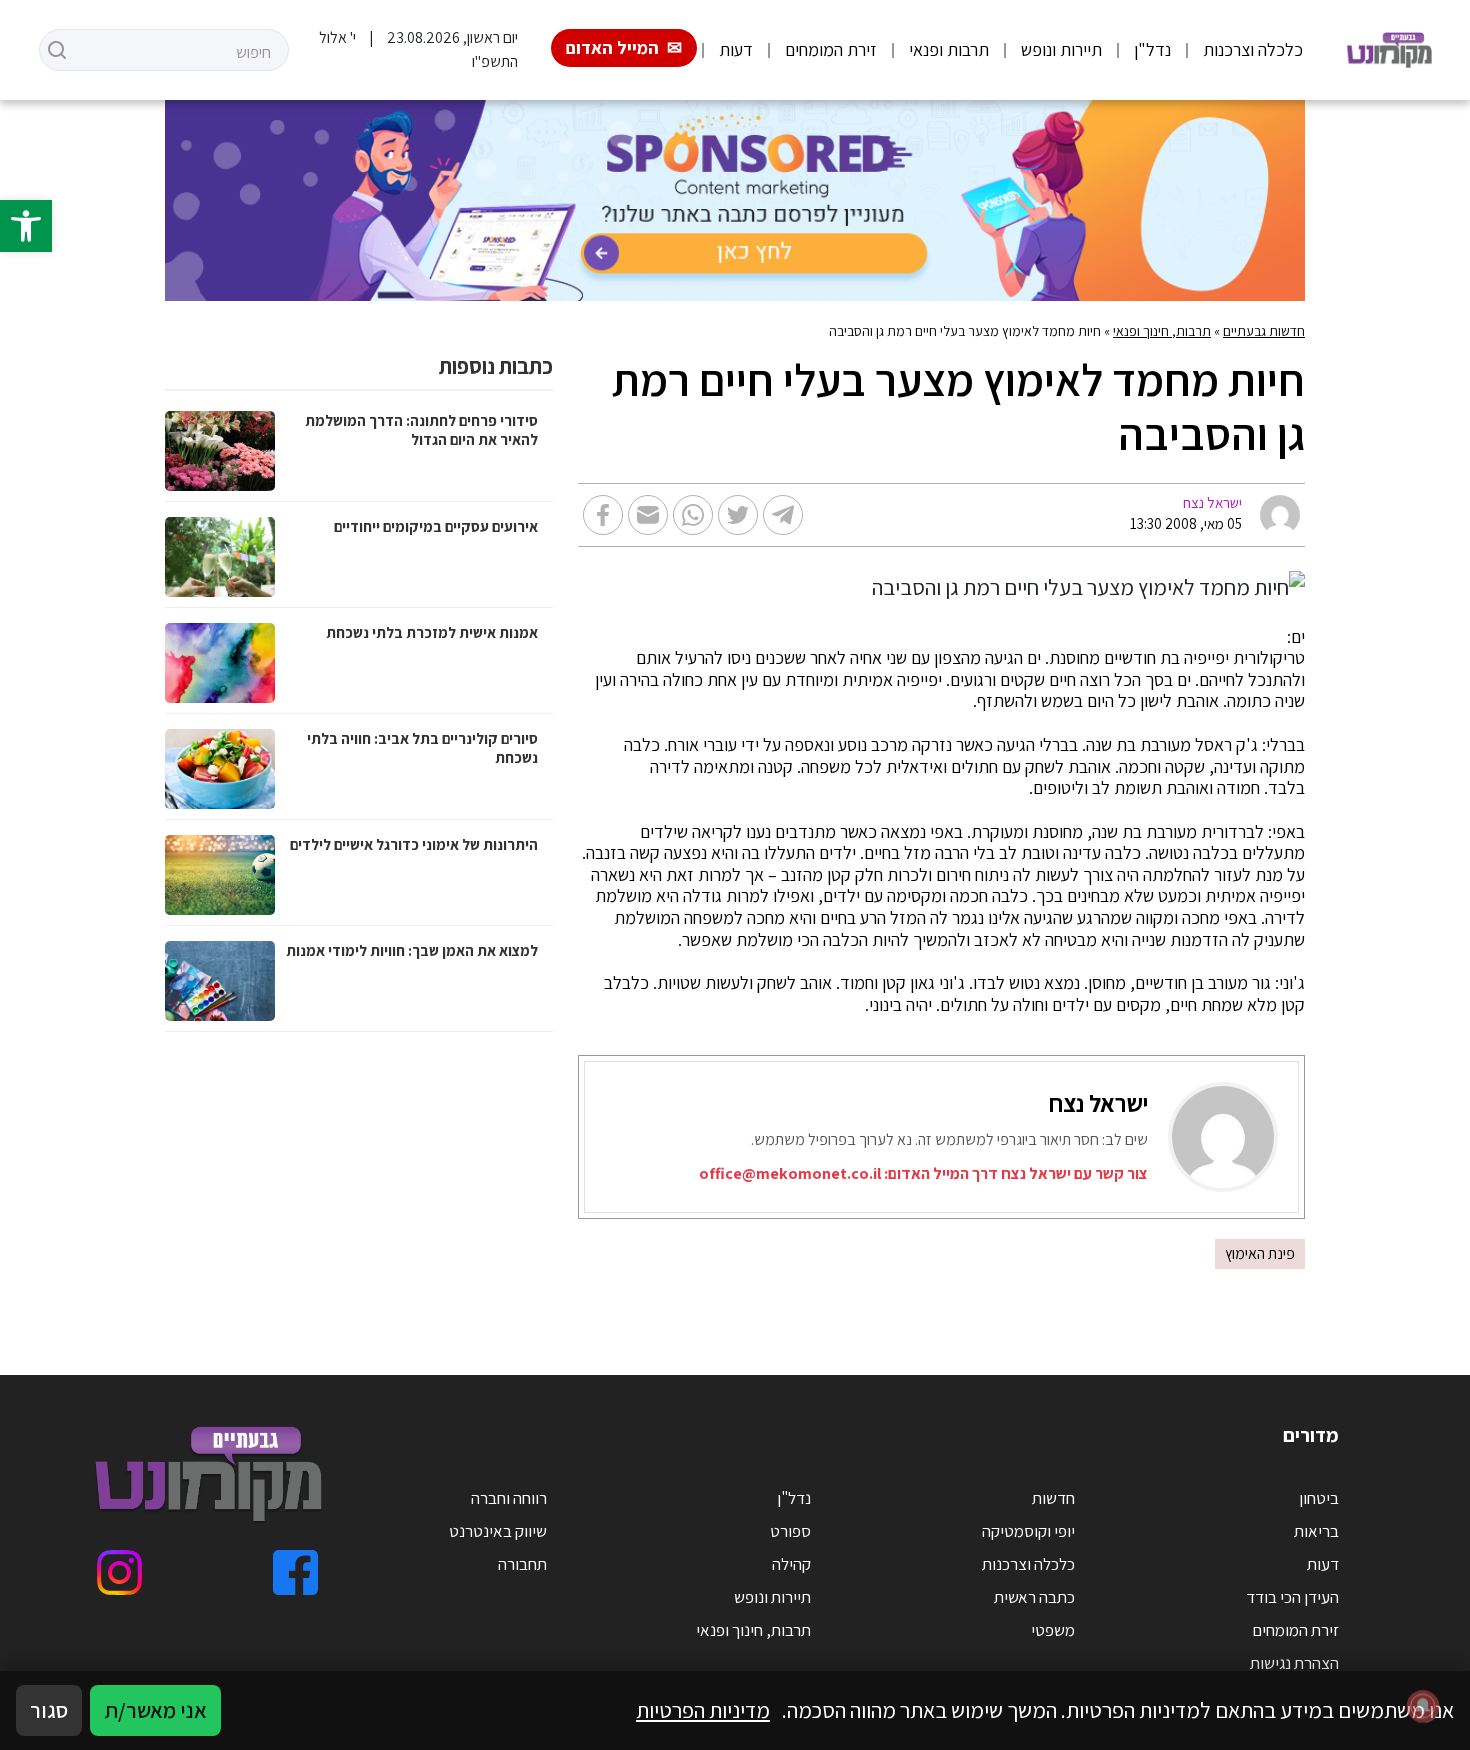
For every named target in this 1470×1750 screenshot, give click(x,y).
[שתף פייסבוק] (603, 515)
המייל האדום (612, 47)
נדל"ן (1152, 49)
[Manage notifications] (1423, 1706)
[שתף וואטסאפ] (693, 515)
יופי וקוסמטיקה (1028, 1531)
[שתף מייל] (648, 515)
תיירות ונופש (1061, 49)
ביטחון (1319, 1498)
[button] (26, 226)
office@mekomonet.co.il (790, 1173)
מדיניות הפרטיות (703, 1710)
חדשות (1053, 1498)
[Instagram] (119, 1572)
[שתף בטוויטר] (738, 515)
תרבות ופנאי (949, 49)
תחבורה (522, 1564)
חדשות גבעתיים (1264, 331)
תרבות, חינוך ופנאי (1162, 331)
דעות (736, 49)
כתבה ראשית (1034, 1597)
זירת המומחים (831, 49)
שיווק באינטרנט (498, 1531)
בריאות (1316, 1531)
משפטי (1053, 1630)
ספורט (790, 1531)
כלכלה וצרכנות (1253, 49)
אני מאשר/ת (155, 1710)
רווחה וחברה (509, 1498)
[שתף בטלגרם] (783, 515)
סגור (49, 1710)
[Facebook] (295, 1572)
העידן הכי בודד (1292, 1597)
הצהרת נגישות (1294, 1663)
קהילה (791, 1564)
